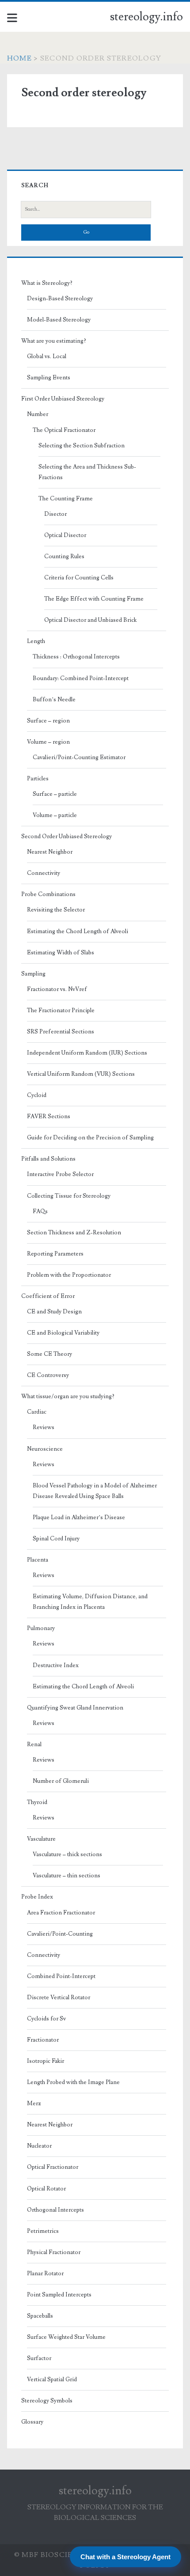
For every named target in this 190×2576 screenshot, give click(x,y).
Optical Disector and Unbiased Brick (90, 620)
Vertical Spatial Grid (52, 2379)
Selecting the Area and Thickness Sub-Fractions (87, 472)
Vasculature (41, 1839)
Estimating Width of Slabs (61, 953)
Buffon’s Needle (54, 700)
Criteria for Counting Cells (79, 578)
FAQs (40, 1211)
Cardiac (37, 1412)
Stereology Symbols (47, 2401)
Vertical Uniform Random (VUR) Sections (81, 1074)
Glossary (32, 2422)
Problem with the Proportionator (69, 1275)
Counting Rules (64, 556)
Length (36, 641)
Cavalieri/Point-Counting (60, 1934)
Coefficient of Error (48, 1296)
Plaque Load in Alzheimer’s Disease (79, 1517)
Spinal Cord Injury (56, 1539)
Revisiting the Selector (56, 910)
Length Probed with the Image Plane (73, 2082)
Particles (38, 779)
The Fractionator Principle (61, 1010)
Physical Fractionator (54, 2252)
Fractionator (43, 2040)
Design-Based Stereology (60, 299)
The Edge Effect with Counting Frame (94, 599)
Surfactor (39, 2358)
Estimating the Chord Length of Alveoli (78, 931)
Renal (34, 1744)
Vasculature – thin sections (66, 1876)
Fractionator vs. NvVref (57, 989)
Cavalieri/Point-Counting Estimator (79, 757)
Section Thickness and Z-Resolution (74, 1233)
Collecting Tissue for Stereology (69, 1196)
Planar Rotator (45, 2273)
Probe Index (37, 1897)
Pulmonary (41, 1628)
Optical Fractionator (53, 2167)
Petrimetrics (43, 2231)
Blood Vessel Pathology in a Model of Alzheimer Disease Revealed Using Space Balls (95, 1491)
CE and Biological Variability (63, 1333)
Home (19, 58)
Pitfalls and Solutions (48, 1159)
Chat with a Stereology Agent (125, 2557)
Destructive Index (56, 1665)
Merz (34, 2103)
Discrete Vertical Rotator (59, 1997)
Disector (55, 514)
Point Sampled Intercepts (59, 2295)
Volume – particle (55, 815)
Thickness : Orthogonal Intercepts (76, 657)
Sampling (33, 974)
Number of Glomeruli (61, 1781)
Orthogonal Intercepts (55, 2210)
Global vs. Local (47, 356)
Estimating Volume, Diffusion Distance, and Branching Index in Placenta (90, 1602)
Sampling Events (49, 378)
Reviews (44, 1427)
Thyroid (37, 1802)
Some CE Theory (49, 1354)
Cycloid (37, 1095)
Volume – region (48, 742)
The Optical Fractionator (64, 430)
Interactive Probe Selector (60, 1174)
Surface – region (48, 721)
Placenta (38, 1560)
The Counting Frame (66, 499)
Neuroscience (45, 1449)
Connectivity (44, 873)
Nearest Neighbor (50, 852)
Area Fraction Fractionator (61, 1913)
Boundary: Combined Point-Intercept (81, 678)
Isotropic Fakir (46, 2061)
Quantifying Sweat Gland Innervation (75, 1708)
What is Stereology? (47, 283)
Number (38, 414)
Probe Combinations (48, 894)
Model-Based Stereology (59, 320)
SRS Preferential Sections (61, 1032)
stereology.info (146, 17)
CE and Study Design (54, 1312)
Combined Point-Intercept (61, 1976)
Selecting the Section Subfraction (82, 446)
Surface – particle (55, 794)
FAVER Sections (49, 1116)
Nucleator (39, 2146)
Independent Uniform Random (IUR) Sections (87, 1053)
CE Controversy (48, 1375)
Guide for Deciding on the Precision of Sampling (90, 1138)
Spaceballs (40, 2316)
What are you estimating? (54, 341)
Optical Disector (65, 535)
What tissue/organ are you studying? (68, 1396)
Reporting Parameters (55, 1254)
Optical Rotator (46, 2189)
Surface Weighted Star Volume (66, 2337)
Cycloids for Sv (46, 2019)
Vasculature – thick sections (67, 1854)
